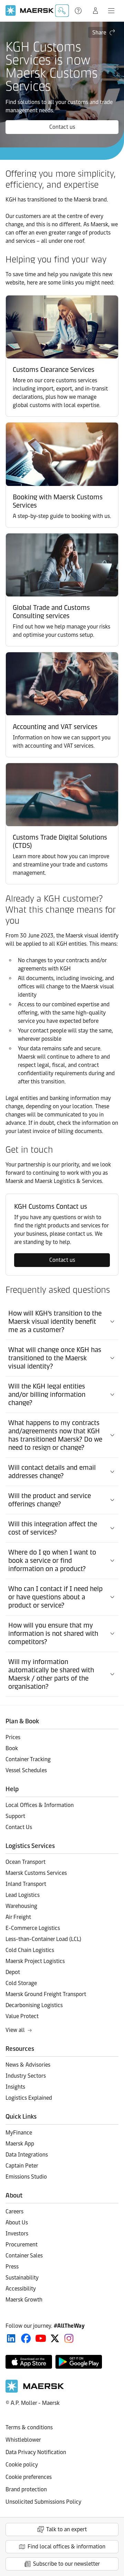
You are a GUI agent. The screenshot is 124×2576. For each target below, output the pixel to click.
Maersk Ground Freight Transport (46, 1994)
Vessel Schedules (26, 1770)
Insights (15, 2087)
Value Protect (22, 2016)
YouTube (41, 2338)
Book (12, 1748)
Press (12, 2267)
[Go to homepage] (30, 11)
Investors (17, 2234)
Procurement (22, 2245)
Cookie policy (22, 2465)
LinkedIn (11, 2338)
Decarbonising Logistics (34, 2005)
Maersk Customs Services (36, 1873)
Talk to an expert (66, 2529)
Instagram (69, 2338)
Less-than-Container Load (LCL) (43, 1939)
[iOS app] (29, 2362)
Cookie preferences (29, 2477)
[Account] (95, 11)
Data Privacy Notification (36, 2452)
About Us (17, 2222)
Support (79, 11)
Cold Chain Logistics (30, 1950)
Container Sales (24, 2256)
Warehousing (21, 1906)
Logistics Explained (29, 2098)
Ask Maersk (62, 11)
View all (15, 2030)
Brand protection (26, 2489)
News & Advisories (28, 2065)
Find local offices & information (66, 2547)
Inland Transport (26, 1884)
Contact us (62, 127)
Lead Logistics (23, 1895)
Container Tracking (28, 1759)
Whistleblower (23, 2440)
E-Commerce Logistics (33, 1928)
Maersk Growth (24, 2300)
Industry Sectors (26, 2076)
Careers (14, 2211)
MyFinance (19, 2133)
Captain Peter (22, 2166)
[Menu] (111, 11)
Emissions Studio (26, 2177)
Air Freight (18, 1917)
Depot (13, 1972)
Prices (13, 1737)
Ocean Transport (25, 1862)
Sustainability (22, 2278)
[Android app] (79, 2362)
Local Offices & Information (40, 1805)
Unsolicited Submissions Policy (43, 2502)
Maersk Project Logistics (35, 1961)
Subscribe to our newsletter (66, 2564)
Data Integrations (27, 2155)
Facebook (26, 2338)
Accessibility (21, 2289)
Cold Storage (21, 1983)
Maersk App (20, 2144)
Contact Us (19, 1827)
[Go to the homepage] (35, 2391)
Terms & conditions (29, 2427)
